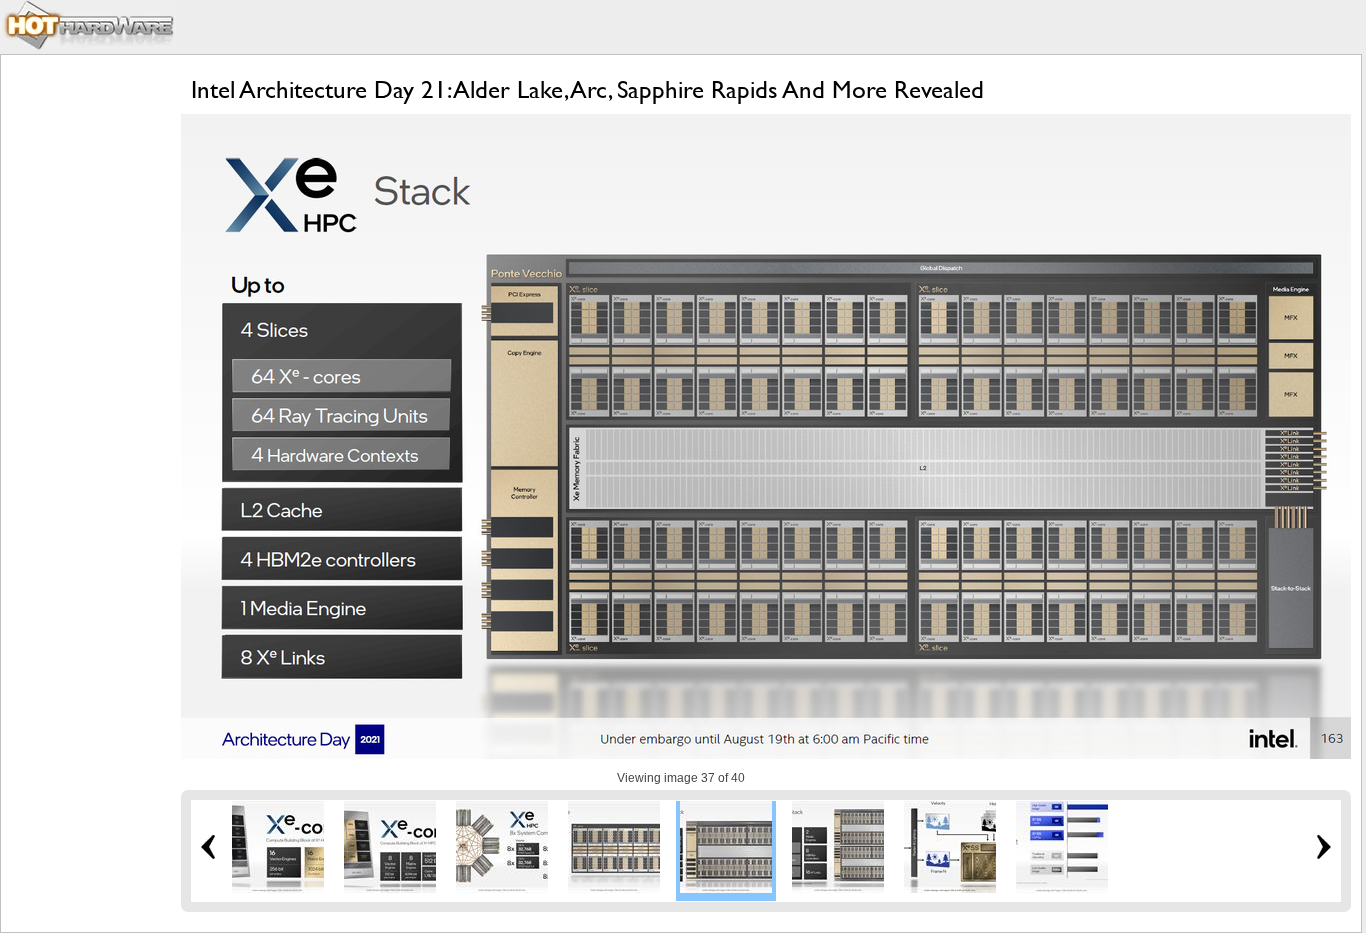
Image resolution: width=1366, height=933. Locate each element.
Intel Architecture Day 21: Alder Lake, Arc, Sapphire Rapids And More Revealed (587, 89)
